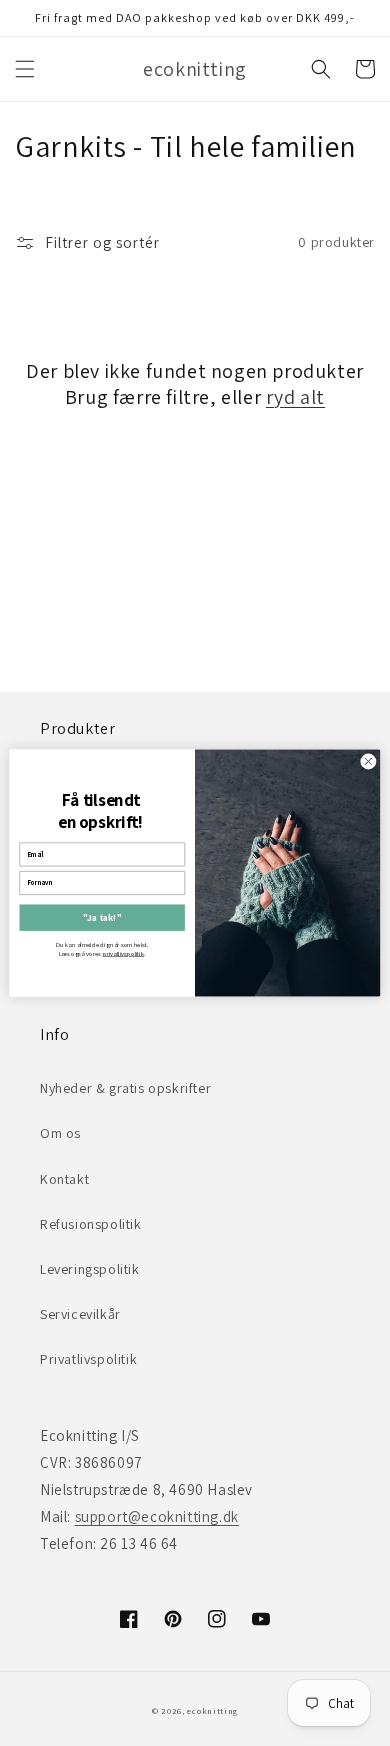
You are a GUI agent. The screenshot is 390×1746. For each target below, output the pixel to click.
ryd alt (295, 397)
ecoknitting (212, 1710)
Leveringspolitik (90, 1269)
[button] (25, 69)
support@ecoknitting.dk (157, 1516)
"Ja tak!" (102, 918)
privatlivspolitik (123, 953)
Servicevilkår (80, 1314)
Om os (60, 1133)
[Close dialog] (368, 761)
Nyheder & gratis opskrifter (125, 1088)
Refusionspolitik (91, 1224)
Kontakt (64, 1179)
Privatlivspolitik (88, 1359)
